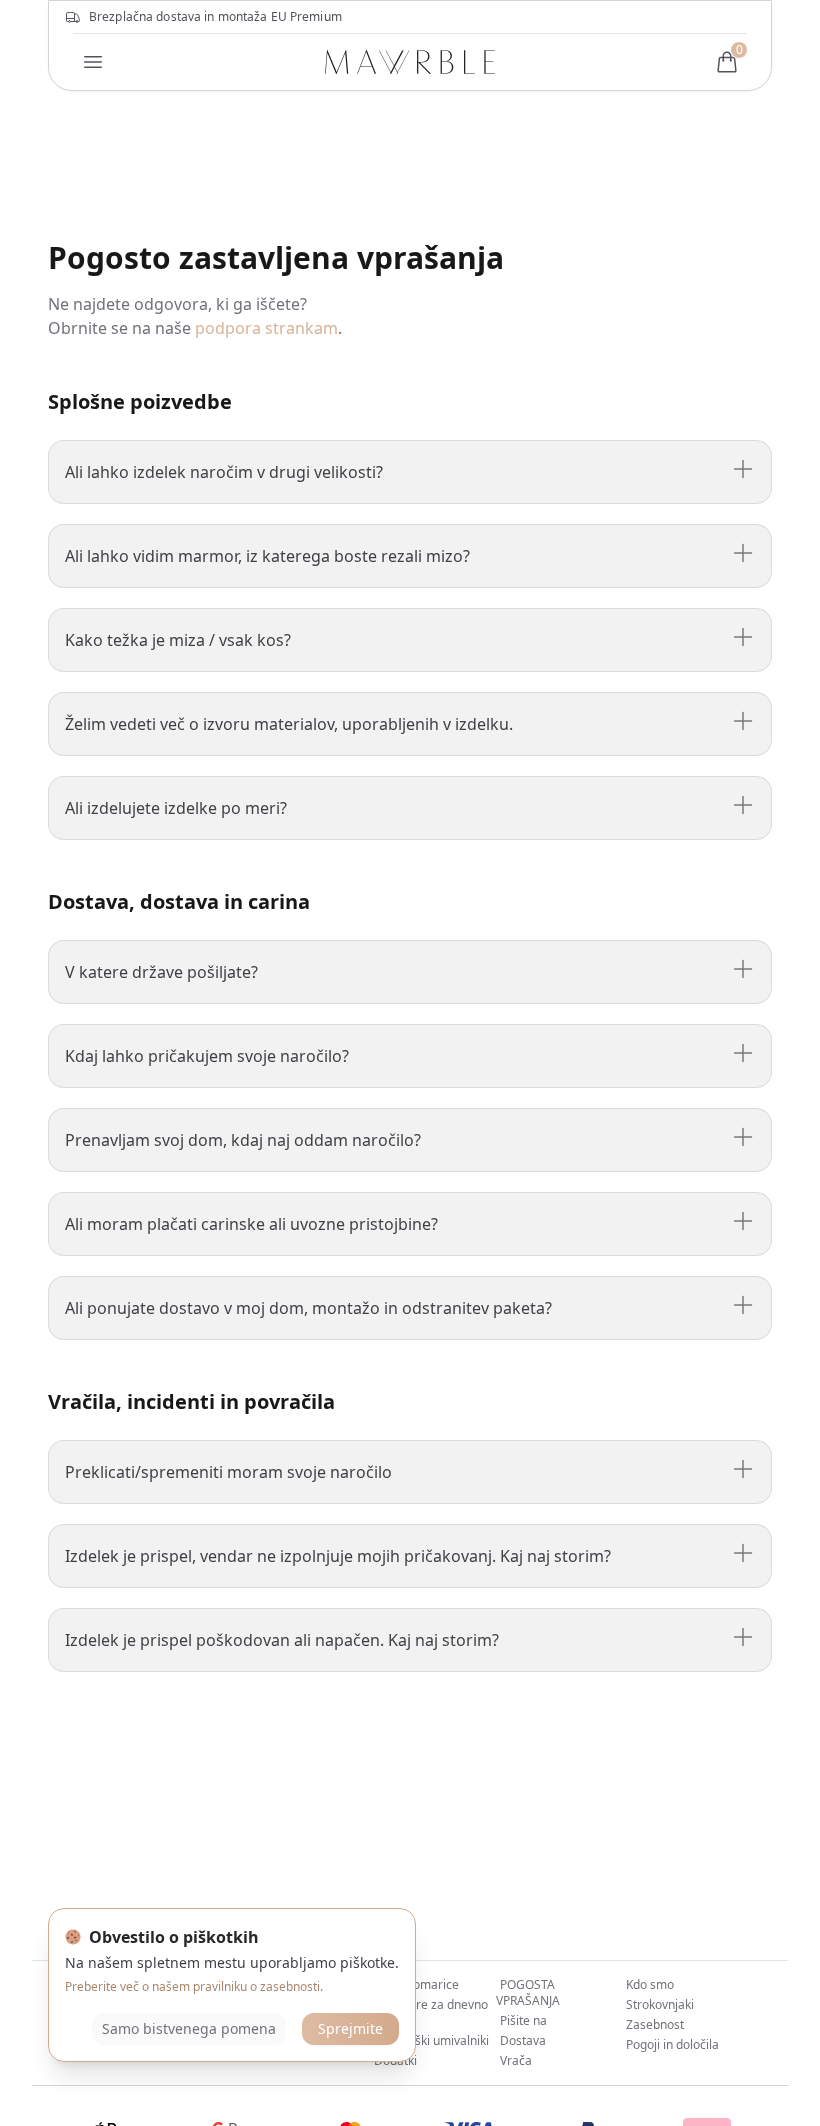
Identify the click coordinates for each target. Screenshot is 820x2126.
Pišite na (523, 2020)
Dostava (523, 2040)
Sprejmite (350, 2028)
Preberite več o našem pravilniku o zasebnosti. (194, 1986)
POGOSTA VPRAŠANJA (528, 1992)
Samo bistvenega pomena (189, 2028)
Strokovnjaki (660, 2004)
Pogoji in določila (672, 2044)
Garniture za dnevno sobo (429, 2012)
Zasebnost (655, 2024)
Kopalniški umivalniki (431, 2040)
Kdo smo (650, 1984)
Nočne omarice (416, 1984)
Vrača (516, 2060)
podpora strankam (266, 328)
